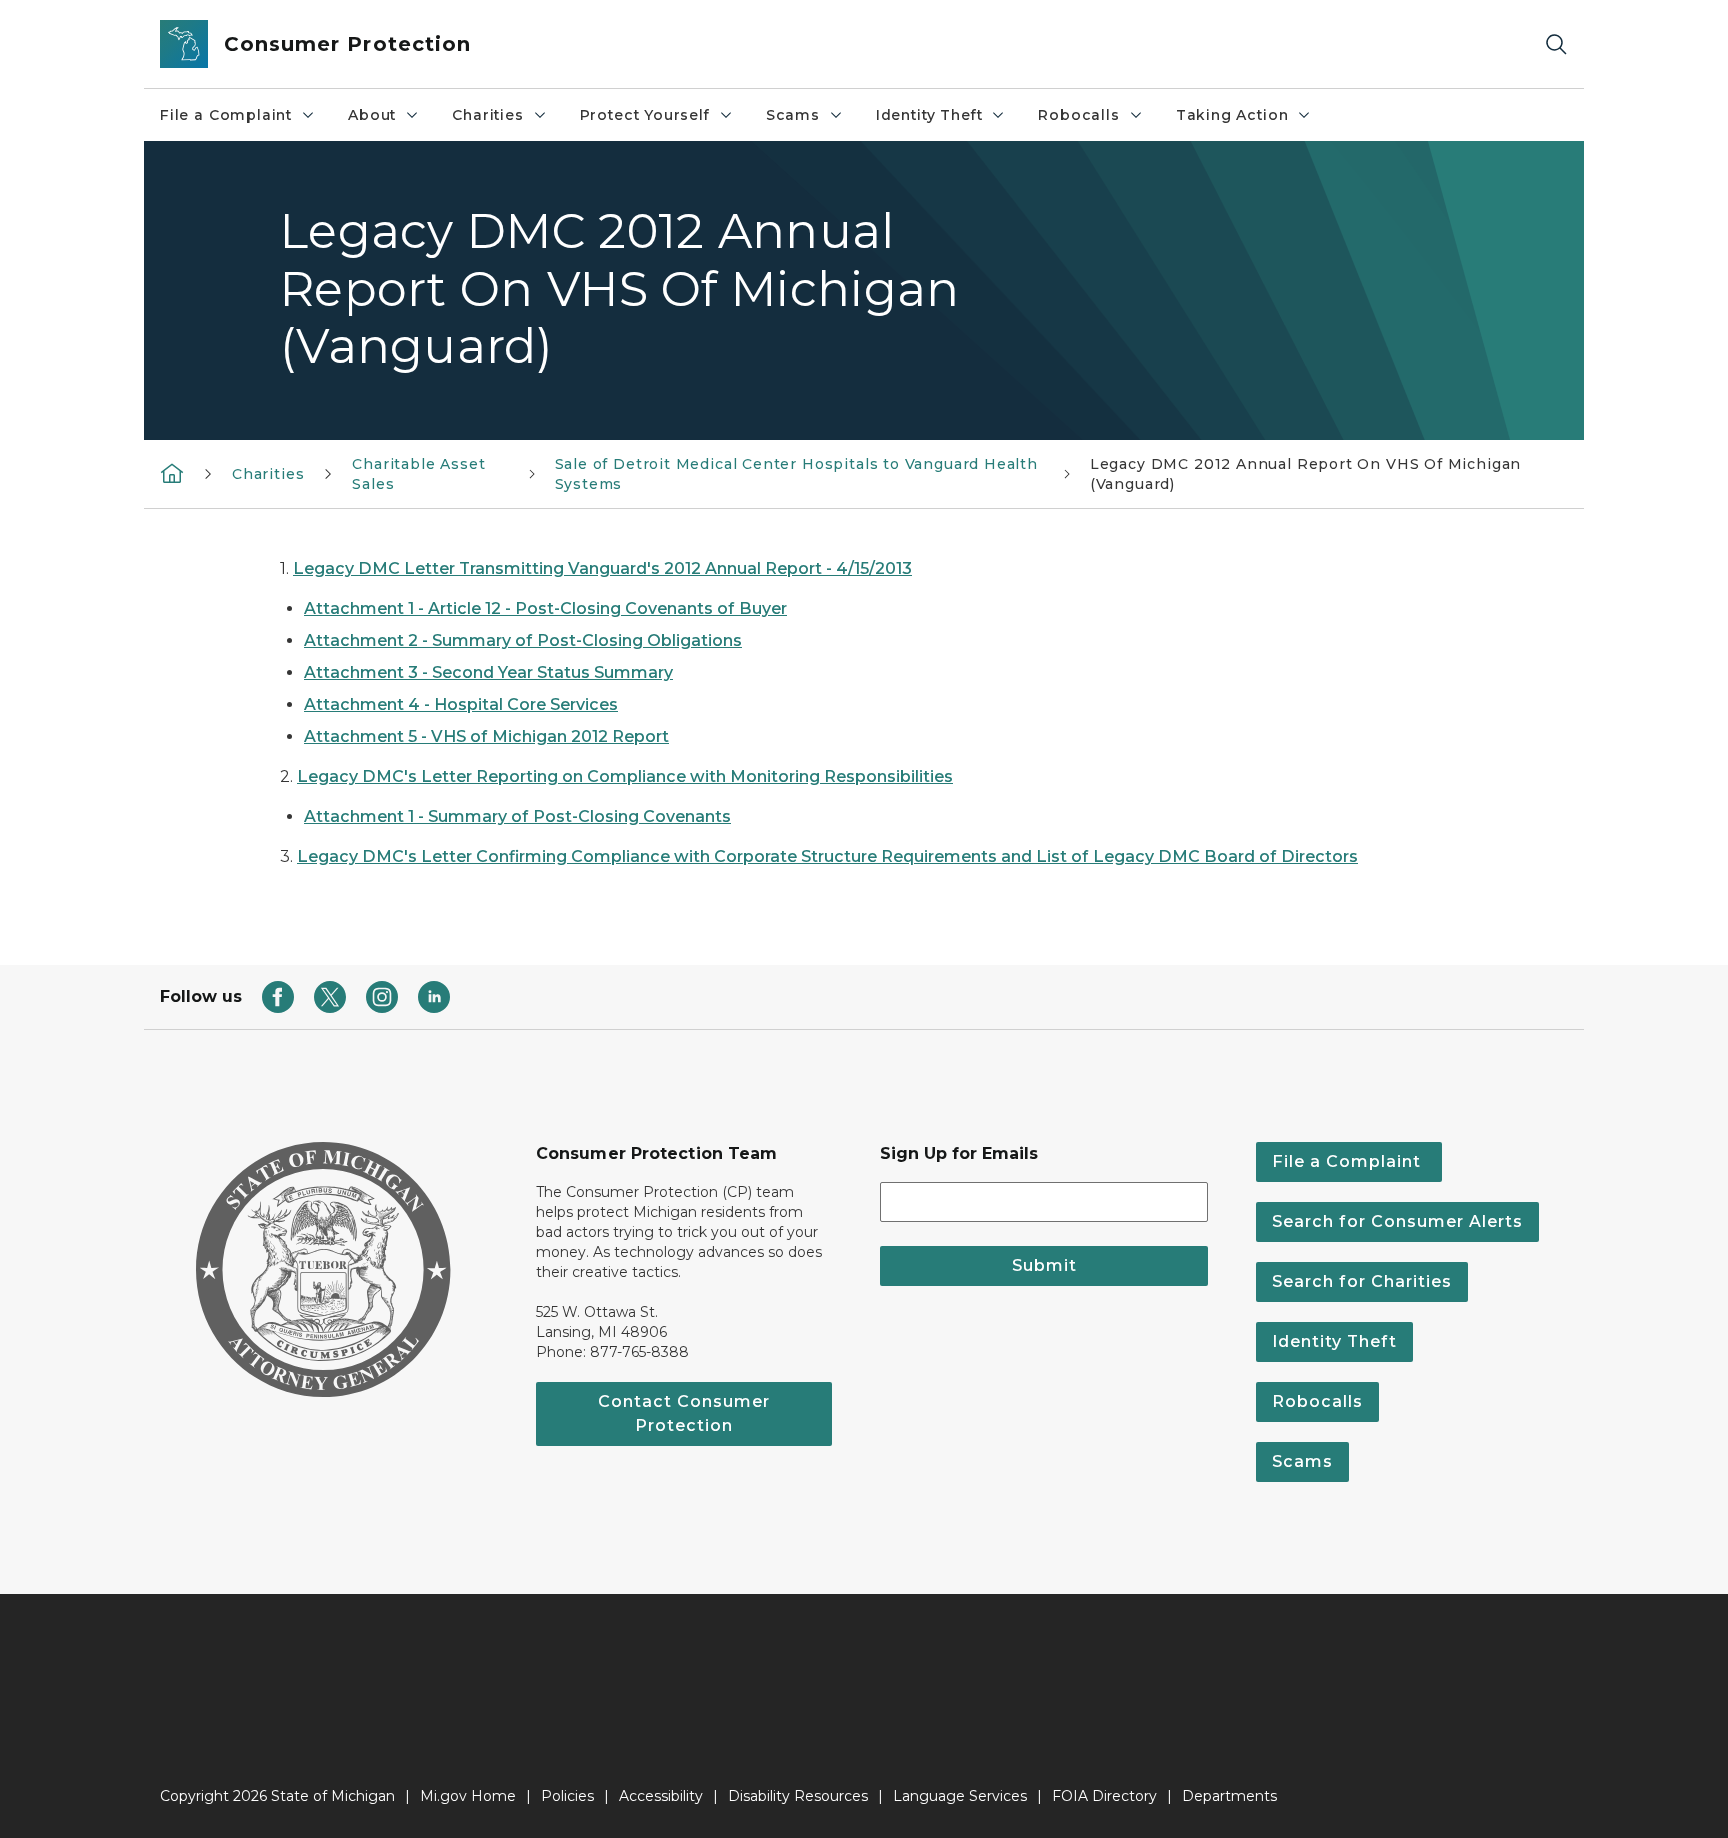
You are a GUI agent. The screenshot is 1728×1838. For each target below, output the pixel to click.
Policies (567, 1796)
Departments (1229, 1796)
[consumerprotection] (172, 472)
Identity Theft (929, 115)
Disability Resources (798, 1796)
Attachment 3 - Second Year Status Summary (488, 672)
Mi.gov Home (468, 1796)
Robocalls (1078, 115)
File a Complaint (226, 115)
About (372, 115)
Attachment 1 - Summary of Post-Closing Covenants (517, 816)
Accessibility (661, 1796)
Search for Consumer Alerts (1397, 1221)
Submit (1044, 1265)
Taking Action (1232, 115)
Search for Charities (1362, 1281)
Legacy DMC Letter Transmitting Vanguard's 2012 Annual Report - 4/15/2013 (602, 568)
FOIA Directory (1104, 1796)
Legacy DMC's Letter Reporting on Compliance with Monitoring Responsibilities (625, 776)
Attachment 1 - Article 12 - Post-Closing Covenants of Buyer (545, 608)
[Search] (1556, 44)
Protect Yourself (645, 115)
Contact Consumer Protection (684, 1413)
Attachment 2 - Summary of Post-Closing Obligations (523, 640)
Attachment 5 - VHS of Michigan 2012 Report (486, 736)
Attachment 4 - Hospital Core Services (461, 704)
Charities (487, 115)
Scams (793, 115)
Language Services (960, 1796)
